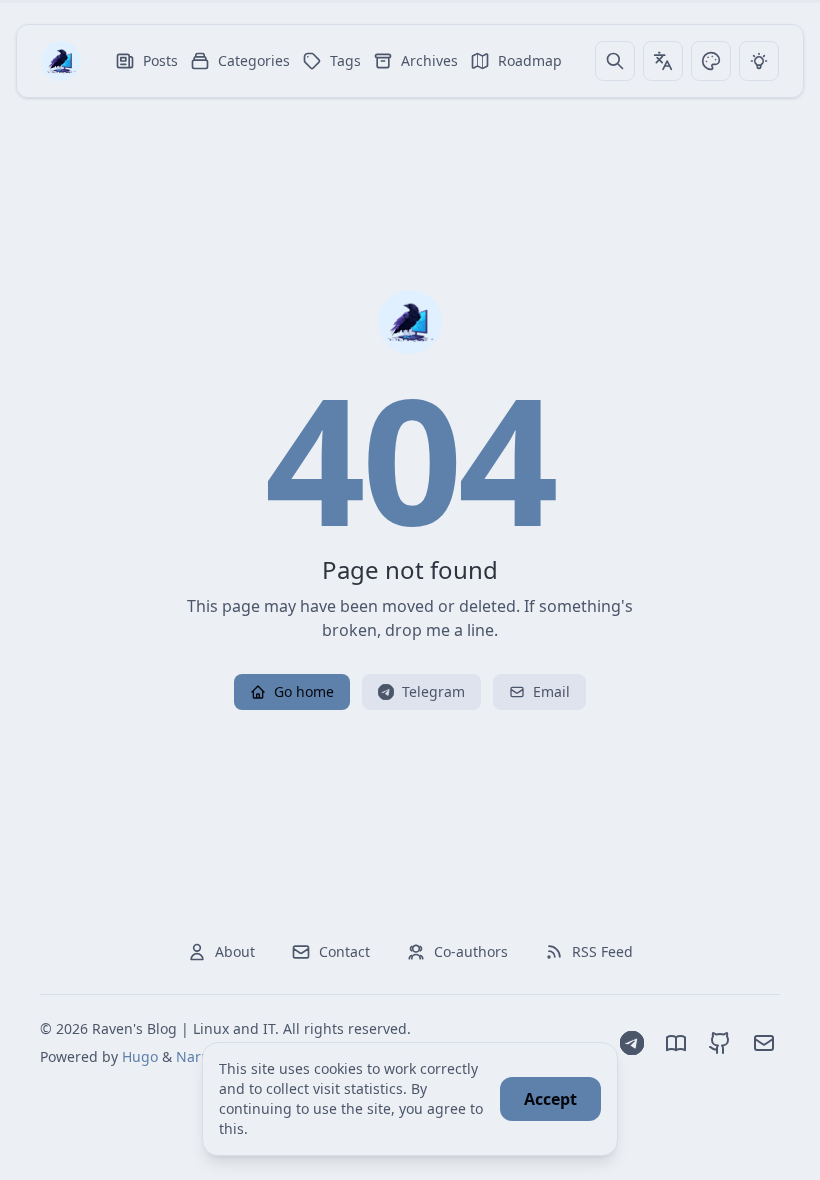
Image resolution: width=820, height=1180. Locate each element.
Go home (304, 691)
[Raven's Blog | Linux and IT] (61, 61)
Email (551, 691)
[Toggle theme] (711, 61)
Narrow (201, 1056)
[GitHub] (720, 1043)
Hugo (140, 1056)
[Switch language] (663, 61)
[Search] (615, 61)
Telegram (433, 691)
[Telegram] (632, 1043)
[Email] (764, 1043)
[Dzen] (676, 1043)
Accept (550, 1099)
